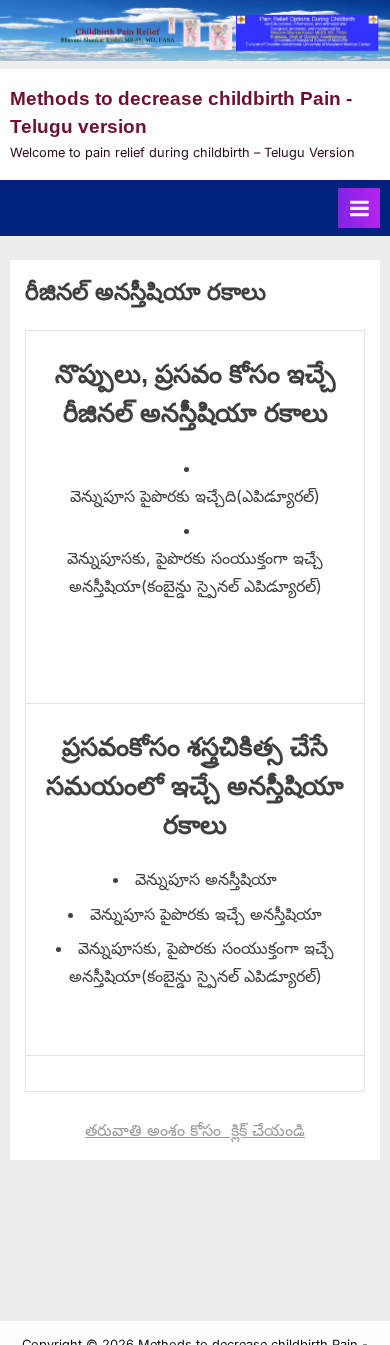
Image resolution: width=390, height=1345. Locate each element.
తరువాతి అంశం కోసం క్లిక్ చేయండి (195, 1130)
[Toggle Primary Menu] (359, 208)
